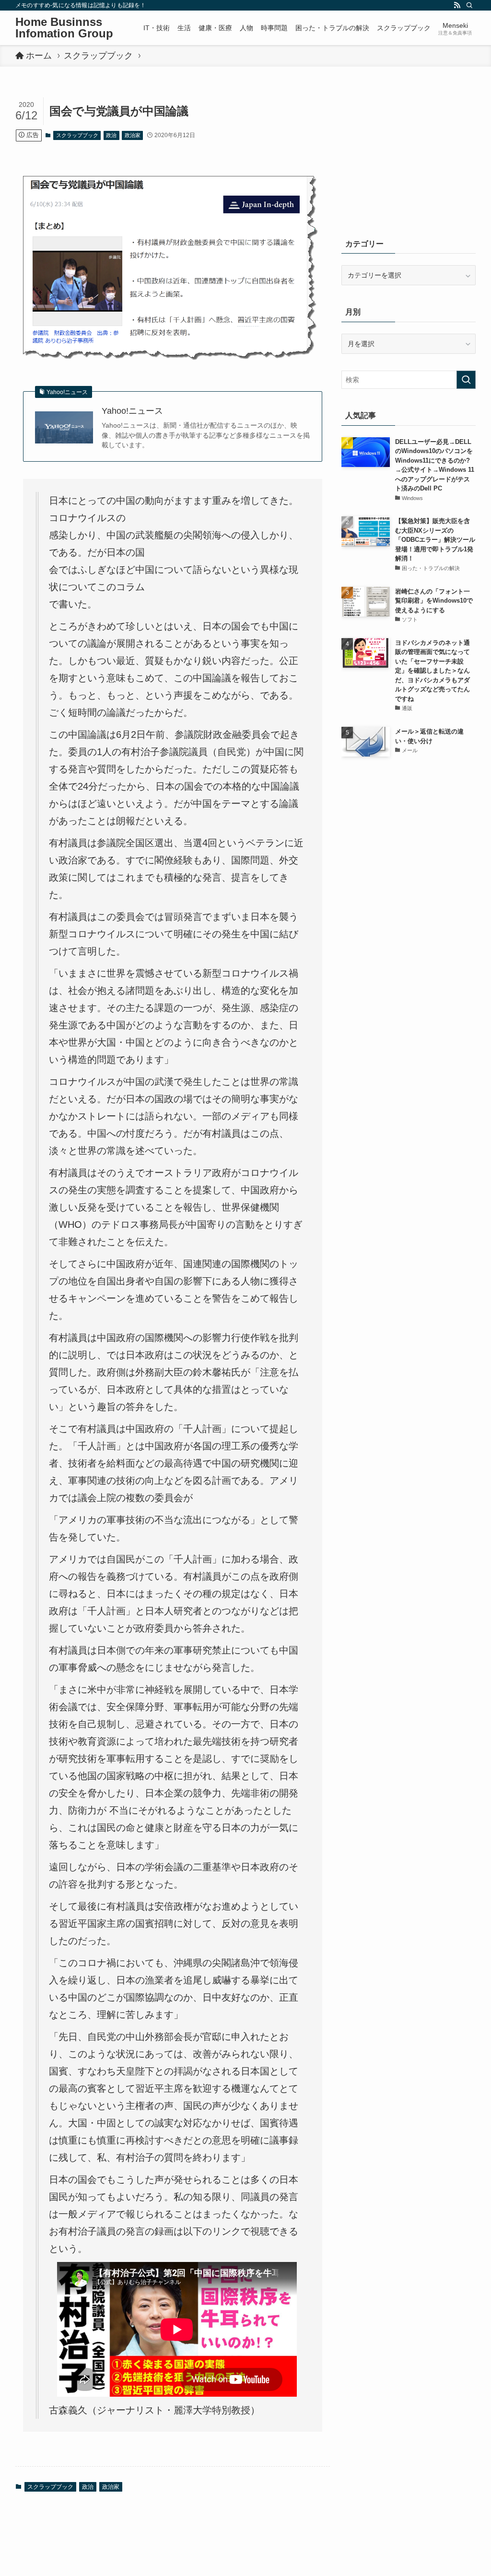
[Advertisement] (409, 157)
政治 (111, 135)
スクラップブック (77, 135)
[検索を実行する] (466, 380)
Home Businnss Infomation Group (64, 28)
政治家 (133, 135)
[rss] (457, 5)
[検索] (469, 5)
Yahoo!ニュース (132, 411)
